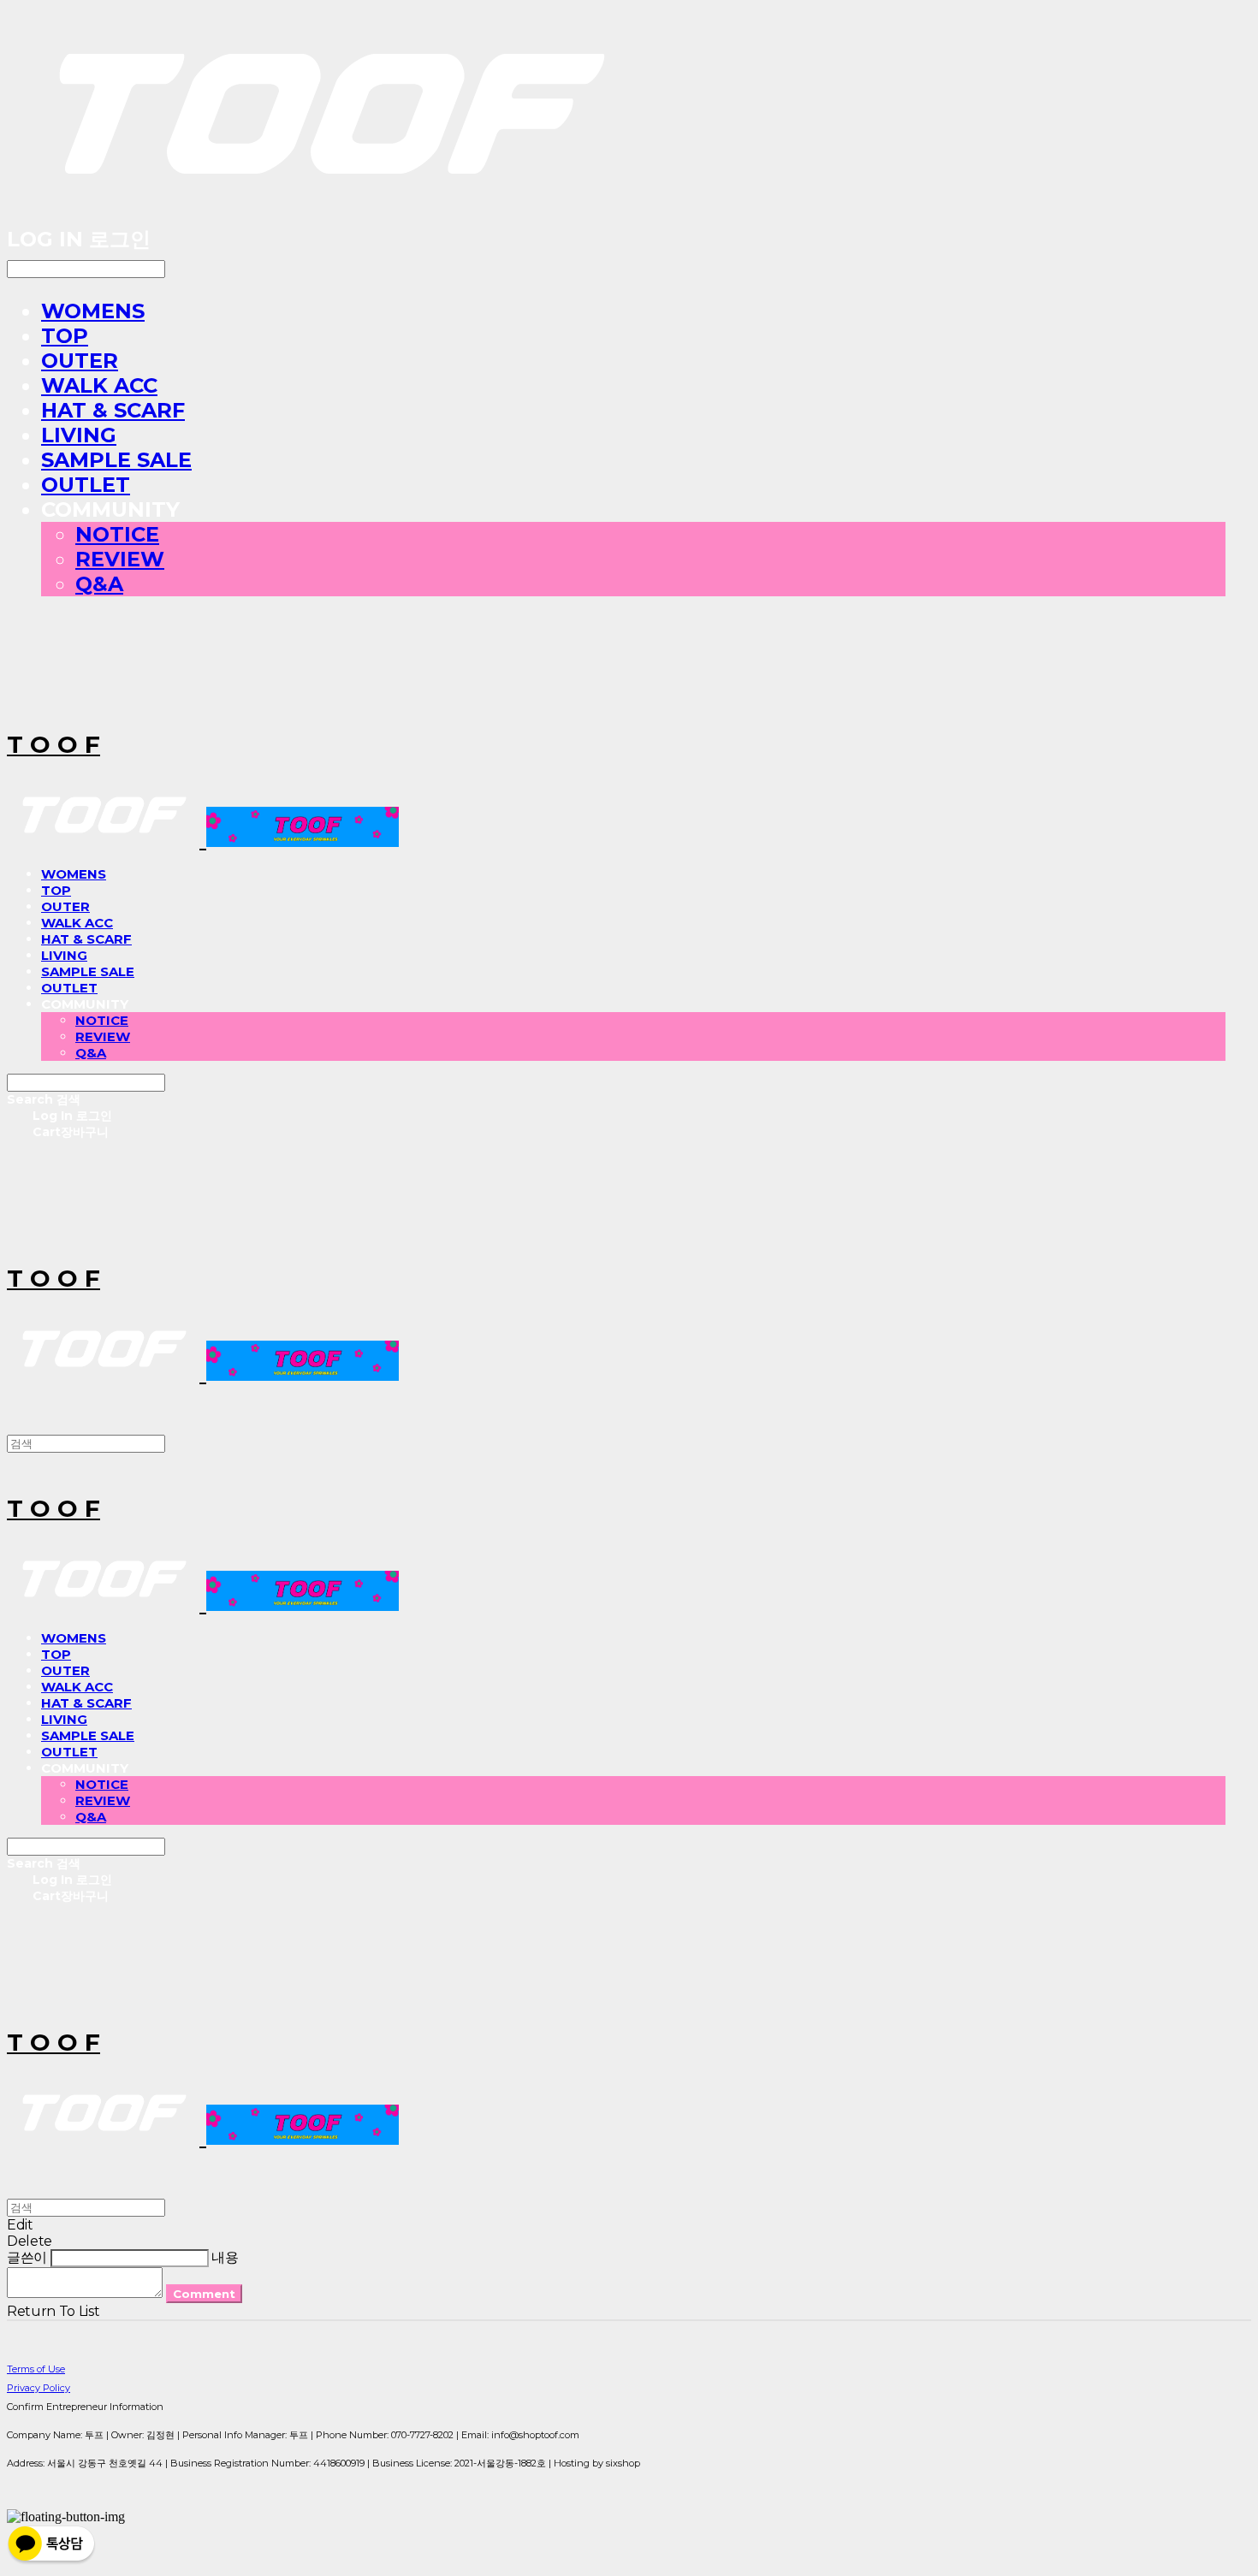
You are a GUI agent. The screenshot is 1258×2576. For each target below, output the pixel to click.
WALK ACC (99, 385)
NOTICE (117, 534)
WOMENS (93, 311)
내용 (225, 2257)
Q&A (99, 584)
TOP (65, 336)
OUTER (80, 361)
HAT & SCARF (113, 410)
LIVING (79, 435)
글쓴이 (27, 2257)
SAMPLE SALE (116, 460)
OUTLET (86, 485)
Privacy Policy (39, 2388)
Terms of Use (36, 2369)
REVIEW (120, 559)
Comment (204, 2294)
